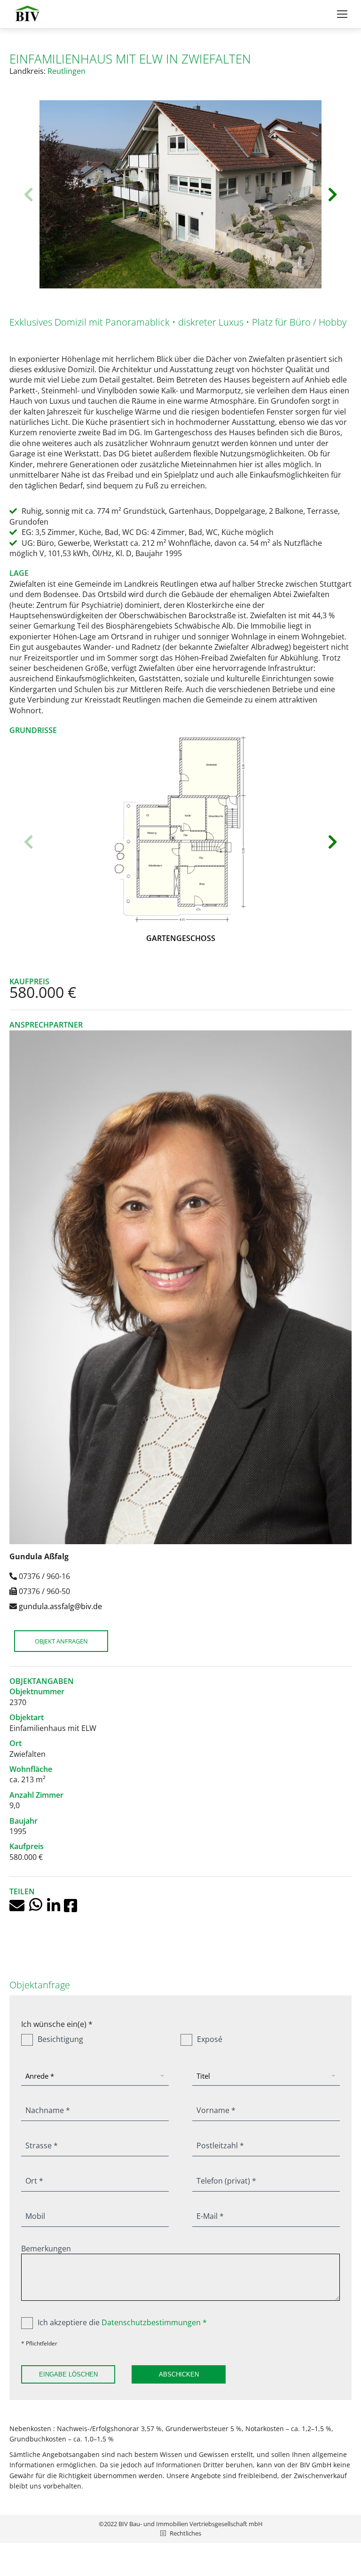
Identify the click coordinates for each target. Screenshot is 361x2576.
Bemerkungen (46, 2249)
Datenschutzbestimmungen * (154, 2322)
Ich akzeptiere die (122, 2322)
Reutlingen (67, 71)
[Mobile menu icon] (342, 14)
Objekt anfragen (61, 1641)
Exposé (210, 2039)
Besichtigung (60, 2039)
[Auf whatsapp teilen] (38, 1905)
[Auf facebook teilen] (71, 1905)
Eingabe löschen (68, 2374)
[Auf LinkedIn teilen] (55, 1905)
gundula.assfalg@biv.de (60, 1606)
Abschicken (179, 2374)
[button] (28, 194)
